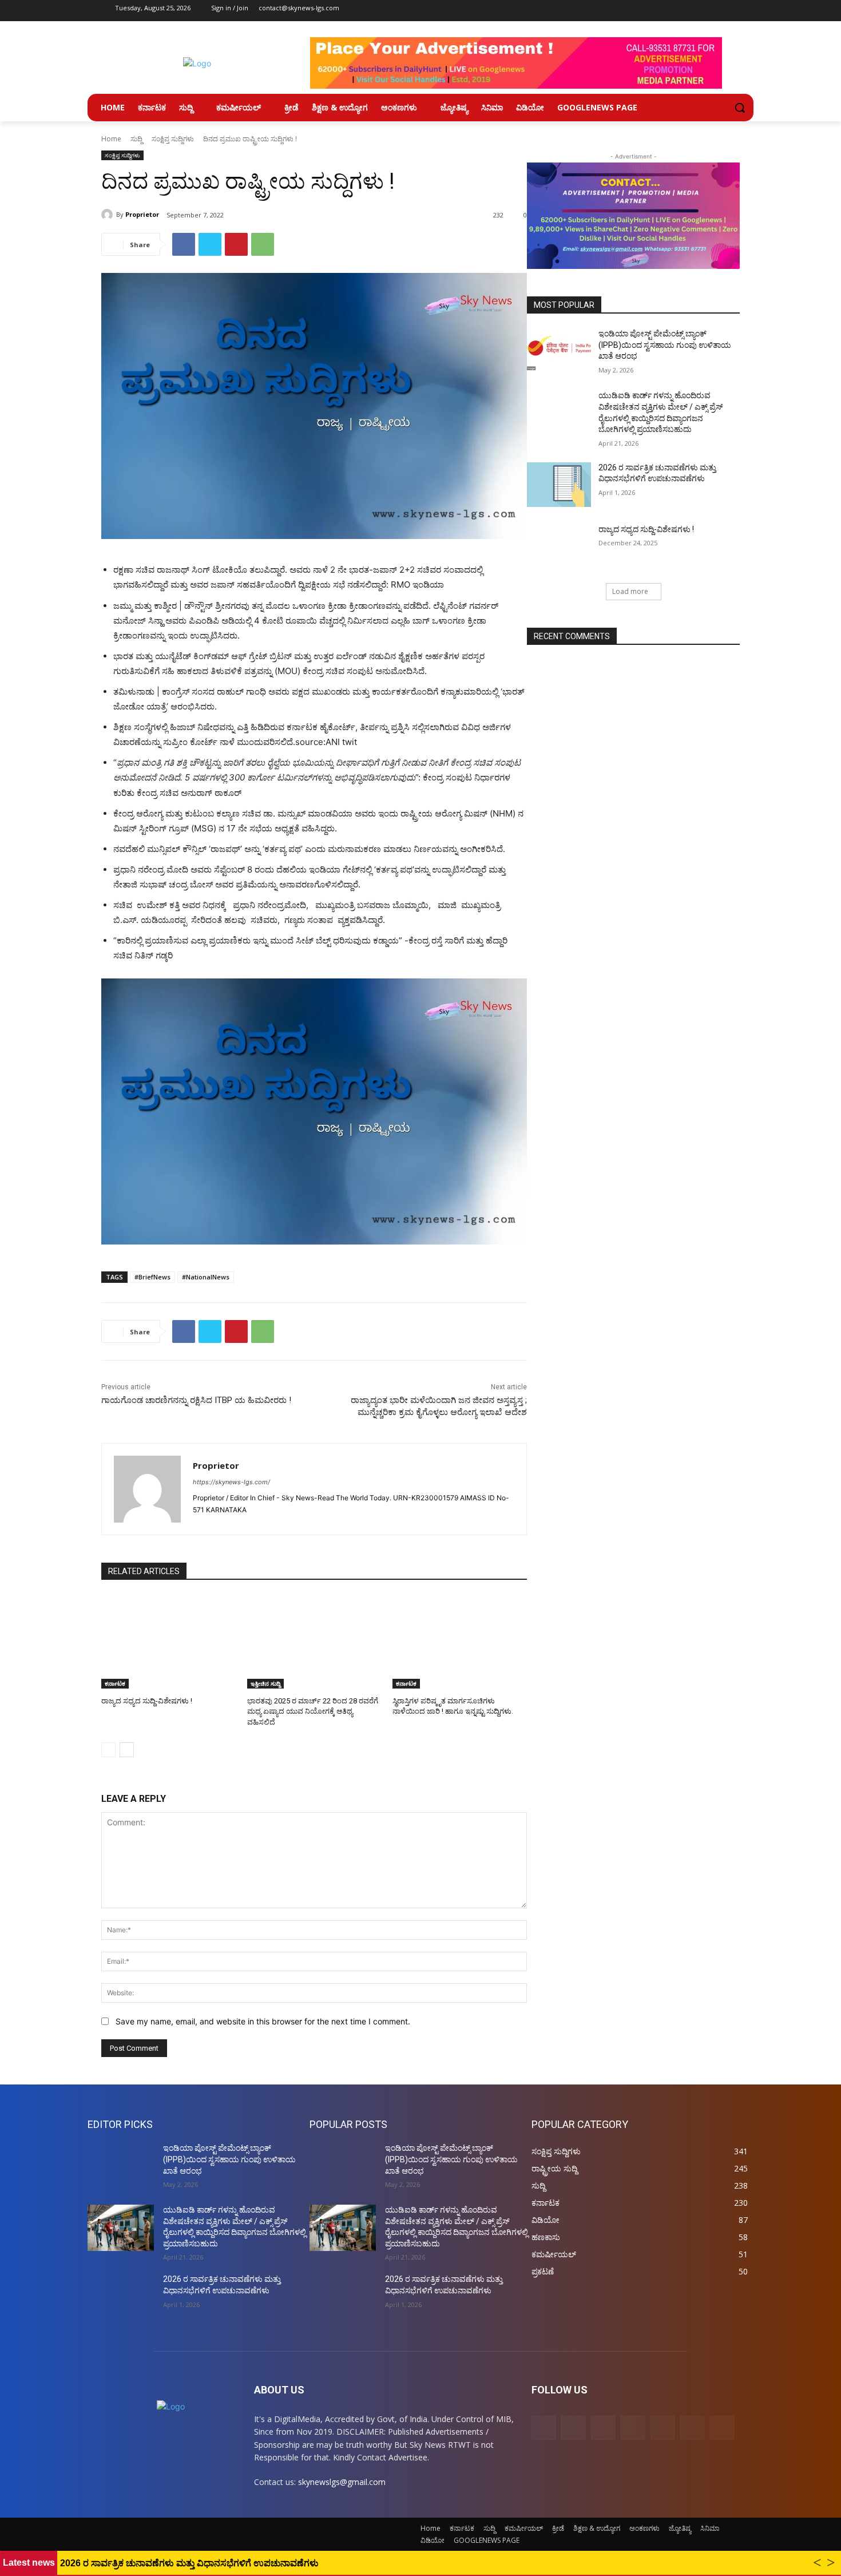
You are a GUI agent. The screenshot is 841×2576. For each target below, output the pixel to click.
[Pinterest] (632, 11)
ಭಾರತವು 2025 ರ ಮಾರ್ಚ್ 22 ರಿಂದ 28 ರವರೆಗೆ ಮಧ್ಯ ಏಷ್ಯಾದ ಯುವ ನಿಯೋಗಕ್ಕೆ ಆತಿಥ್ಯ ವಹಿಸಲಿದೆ (313, 1711)
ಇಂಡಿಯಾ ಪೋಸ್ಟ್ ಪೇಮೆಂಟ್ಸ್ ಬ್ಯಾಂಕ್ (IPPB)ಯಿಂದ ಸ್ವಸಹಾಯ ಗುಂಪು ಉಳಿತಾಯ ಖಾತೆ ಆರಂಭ (665, 345)
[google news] (717, 11)
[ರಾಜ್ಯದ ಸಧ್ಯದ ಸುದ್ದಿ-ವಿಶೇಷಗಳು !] (168, 1642)
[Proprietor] (109, 215)
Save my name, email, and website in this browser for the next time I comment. (263, 2021)
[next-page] (127, 1750)
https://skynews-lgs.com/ (231, 1482)
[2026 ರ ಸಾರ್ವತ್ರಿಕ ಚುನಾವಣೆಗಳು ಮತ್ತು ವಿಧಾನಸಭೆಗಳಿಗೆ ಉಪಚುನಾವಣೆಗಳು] (559, 485)
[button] (740, 108)
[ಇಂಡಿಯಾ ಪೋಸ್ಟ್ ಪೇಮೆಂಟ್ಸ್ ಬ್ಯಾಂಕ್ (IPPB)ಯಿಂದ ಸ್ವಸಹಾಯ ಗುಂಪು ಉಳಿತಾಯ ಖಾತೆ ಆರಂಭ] (559, 351)
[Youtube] (695, 11)
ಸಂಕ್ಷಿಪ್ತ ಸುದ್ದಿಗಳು (173, 139)
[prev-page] (108, 1750)
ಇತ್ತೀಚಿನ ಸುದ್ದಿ (265, 1683)
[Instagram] (610, 11)
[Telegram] (653, 11)
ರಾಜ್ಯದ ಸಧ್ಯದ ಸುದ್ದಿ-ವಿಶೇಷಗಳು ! (147, 1701)
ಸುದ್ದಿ (136, 139)
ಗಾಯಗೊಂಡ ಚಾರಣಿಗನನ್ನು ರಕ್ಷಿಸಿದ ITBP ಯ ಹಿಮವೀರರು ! (196, 1400)
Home (111, 139)
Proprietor (142, 214)
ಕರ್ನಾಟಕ (115, 1683)
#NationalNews (206, 1277)
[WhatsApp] (263, 244)
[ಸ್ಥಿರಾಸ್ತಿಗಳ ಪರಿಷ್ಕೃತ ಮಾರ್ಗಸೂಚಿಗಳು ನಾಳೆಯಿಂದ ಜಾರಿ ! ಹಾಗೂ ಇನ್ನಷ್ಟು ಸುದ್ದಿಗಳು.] (460, 1642)
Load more (630, 591)
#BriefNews (152, 1277)
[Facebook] (589, 11)
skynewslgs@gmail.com (342, 2482)
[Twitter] (674, 11)
